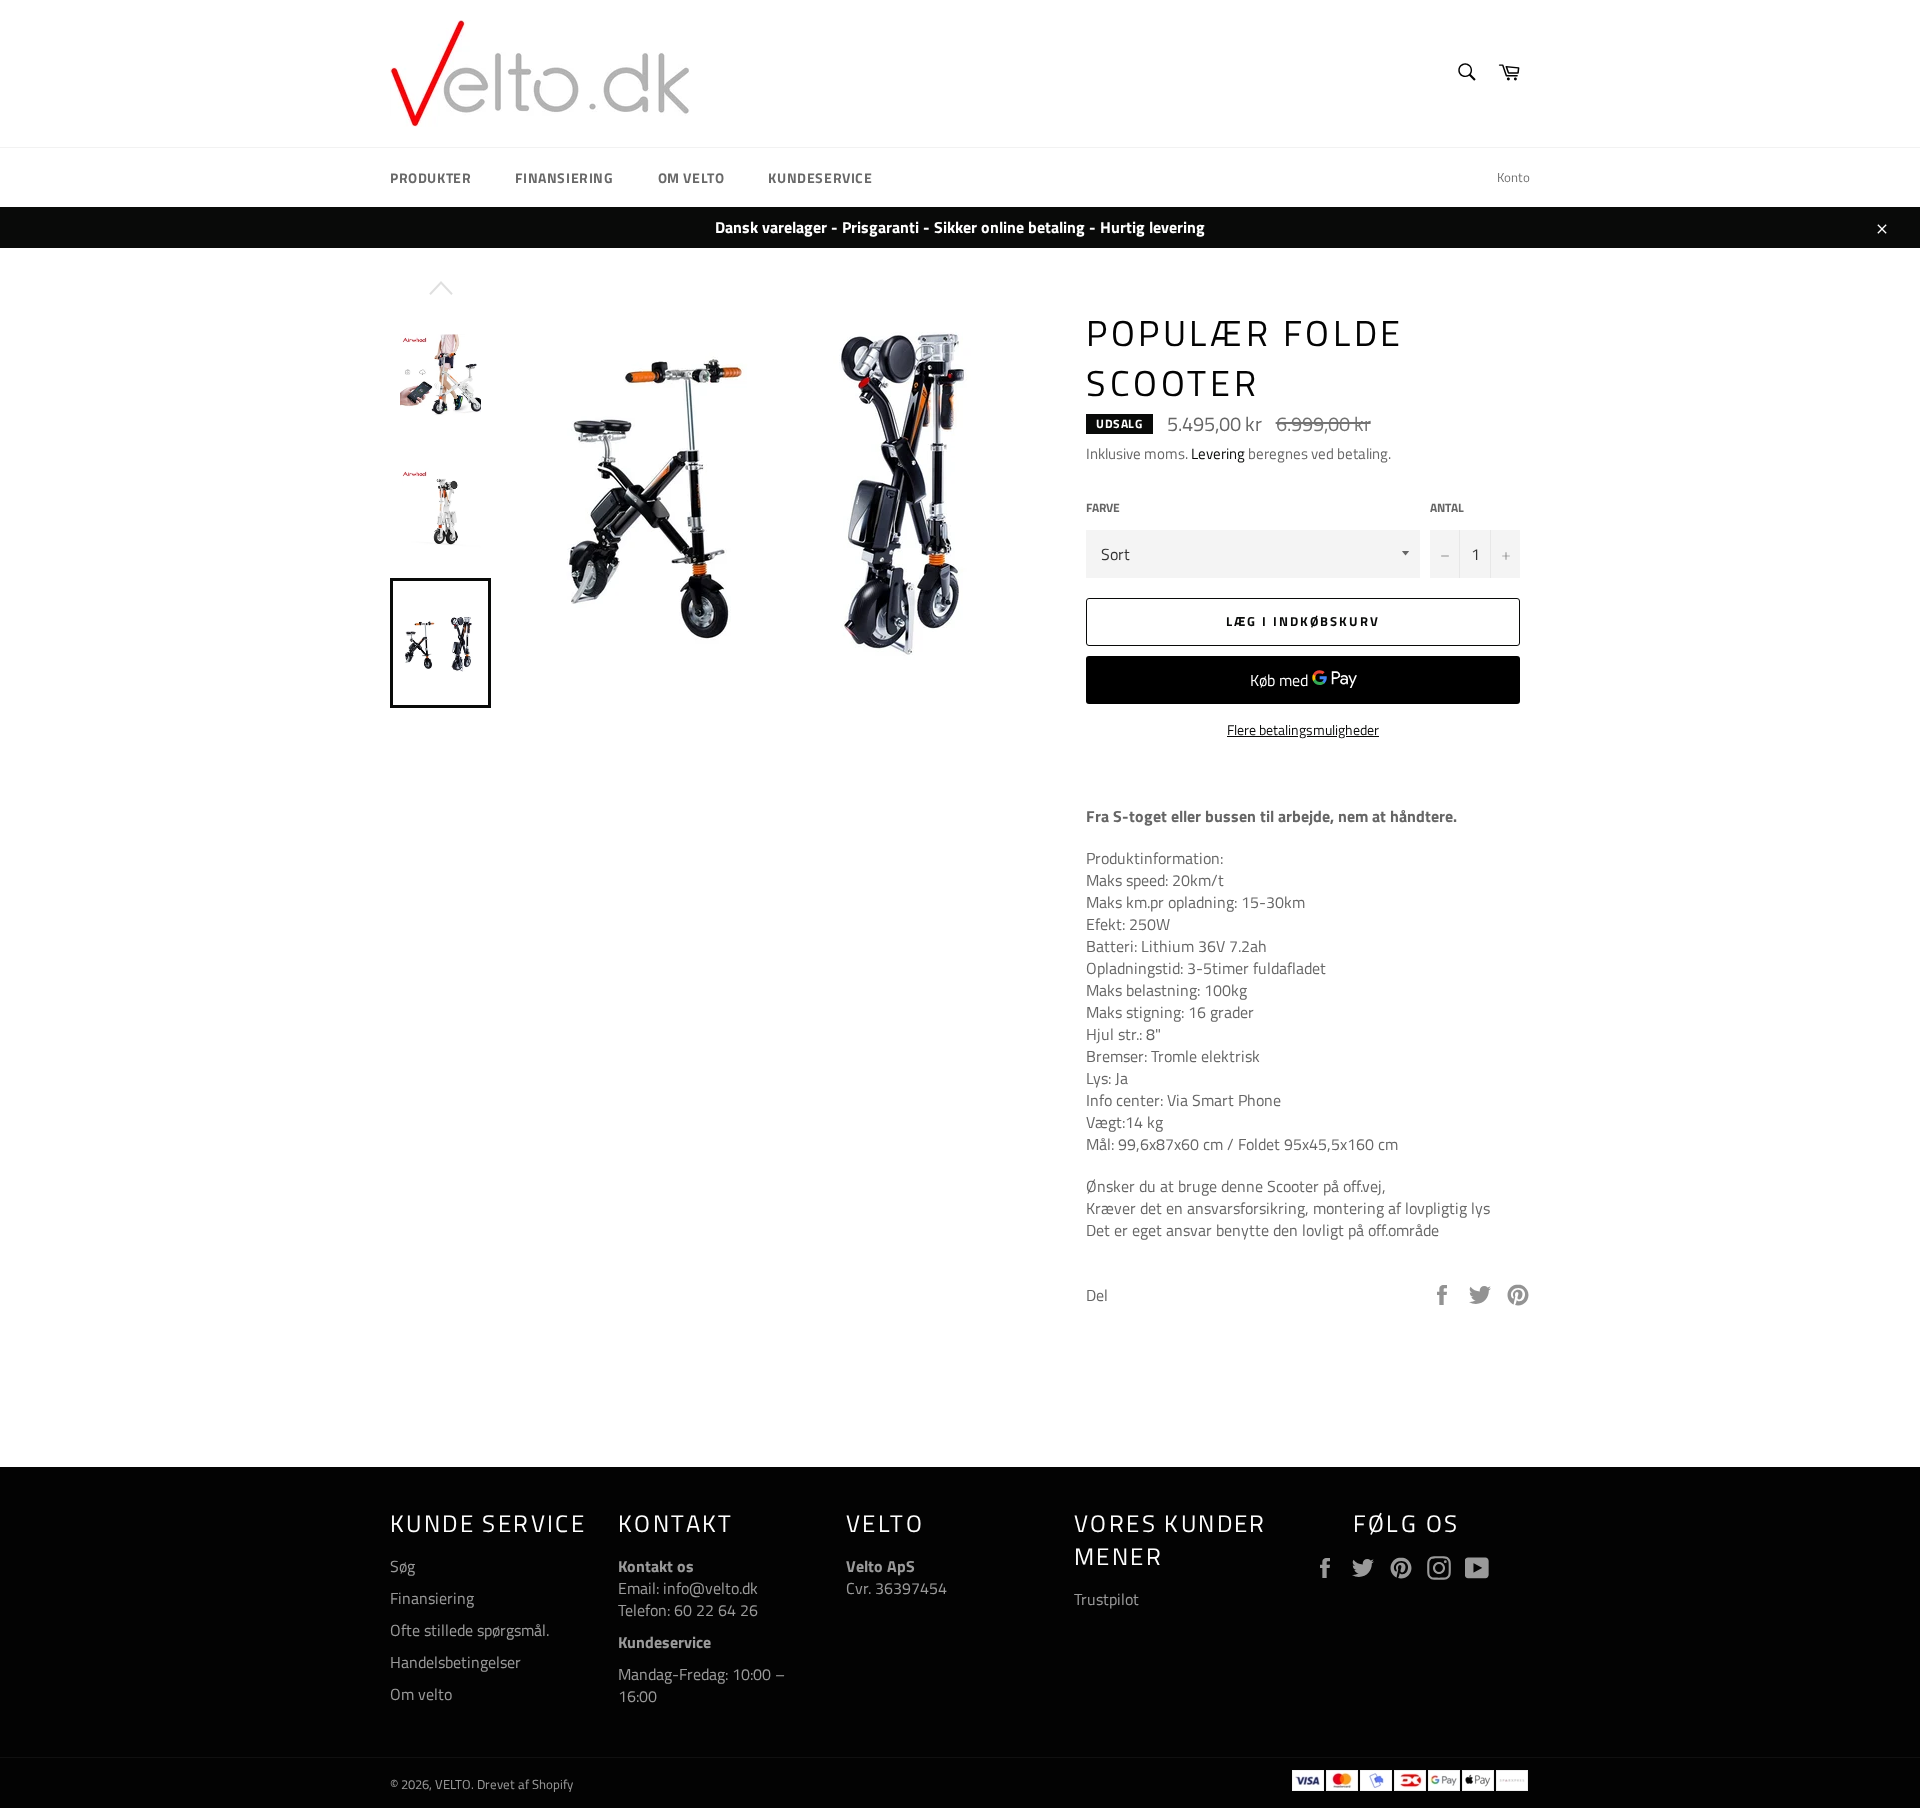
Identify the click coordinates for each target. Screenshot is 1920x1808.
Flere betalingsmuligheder (1303, 729)
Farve (1103, 508)
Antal (1447, 508)
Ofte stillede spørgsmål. (469, 1630)
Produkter (430, 177)
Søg (402, 1566)
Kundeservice (820, 177)
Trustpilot (1106, 1599)
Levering (1218, 453)
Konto (1513, 177)
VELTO (453, 1784)
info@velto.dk (708, 1588)
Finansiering (564, 177)
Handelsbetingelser (455, 1662)
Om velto (691, 177)
